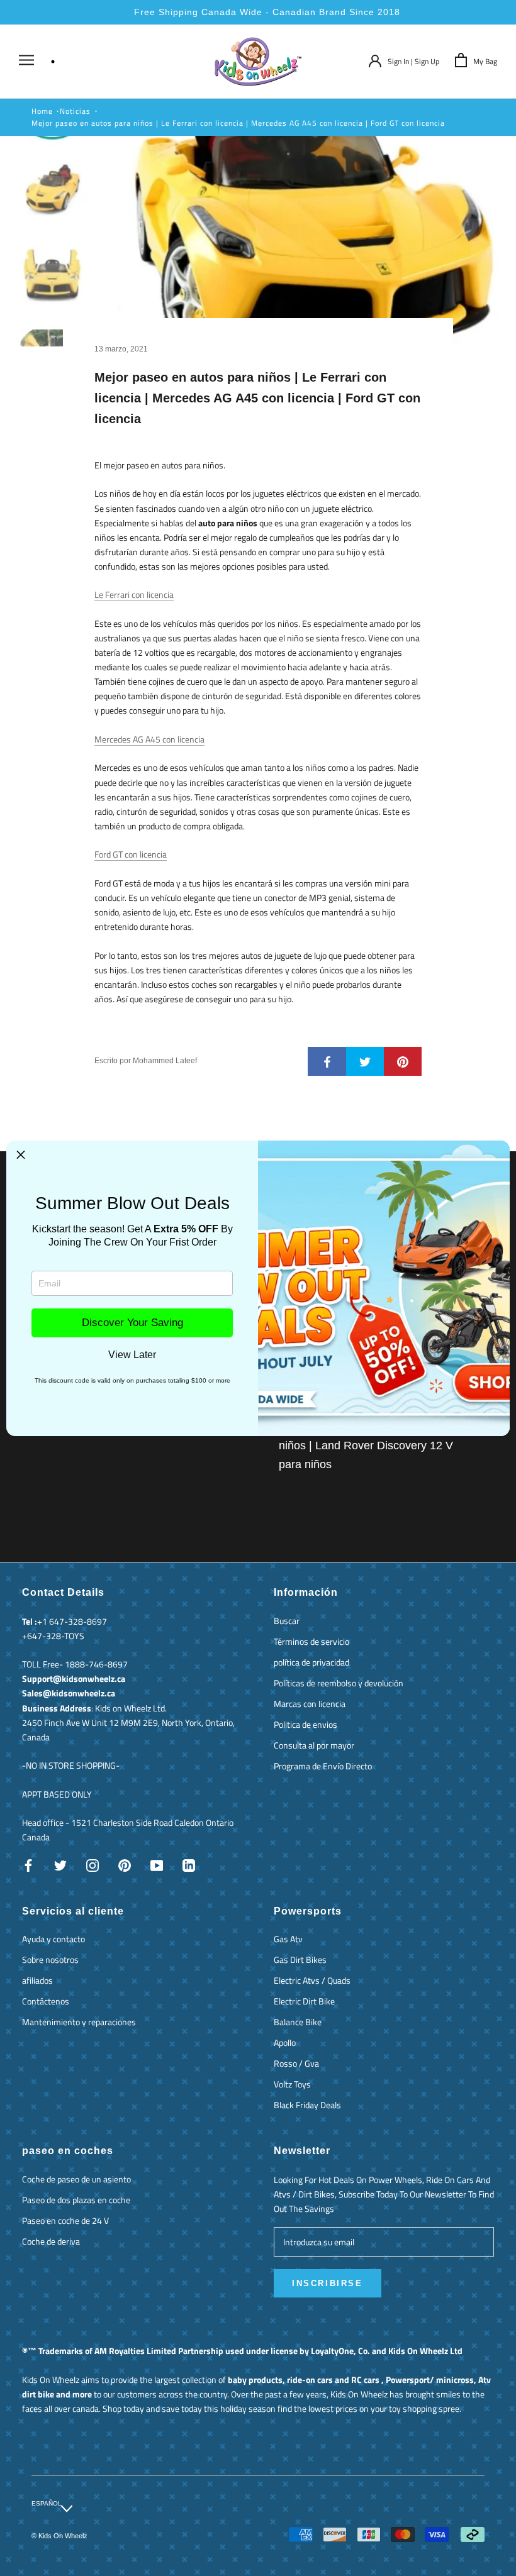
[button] (21, 1155)
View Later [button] (132, 1355)
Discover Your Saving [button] (132, 1323)
